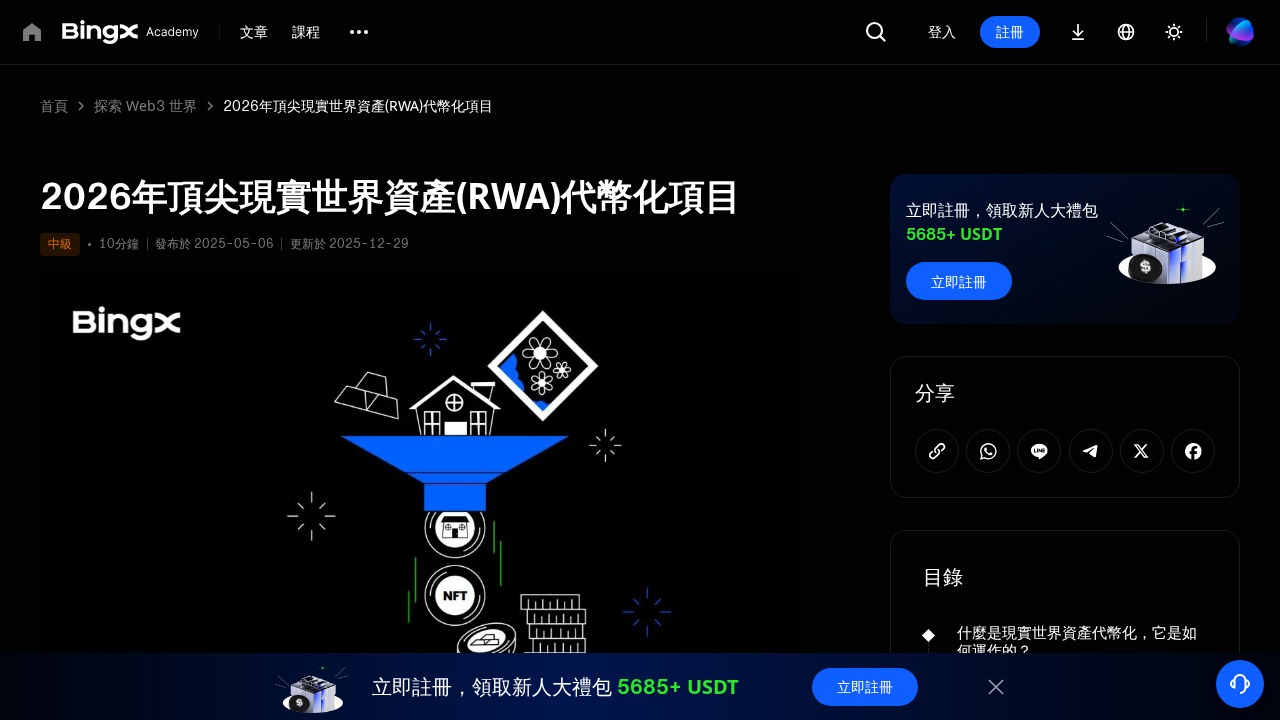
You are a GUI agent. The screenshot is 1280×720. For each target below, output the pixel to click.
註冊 (1010, 31)
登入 (942, 31)
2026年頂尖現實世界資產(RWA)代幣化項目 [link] (358, 105)
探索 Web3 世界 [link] (145, 105)
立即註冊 (959, 281)
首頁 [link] (54, 105)
